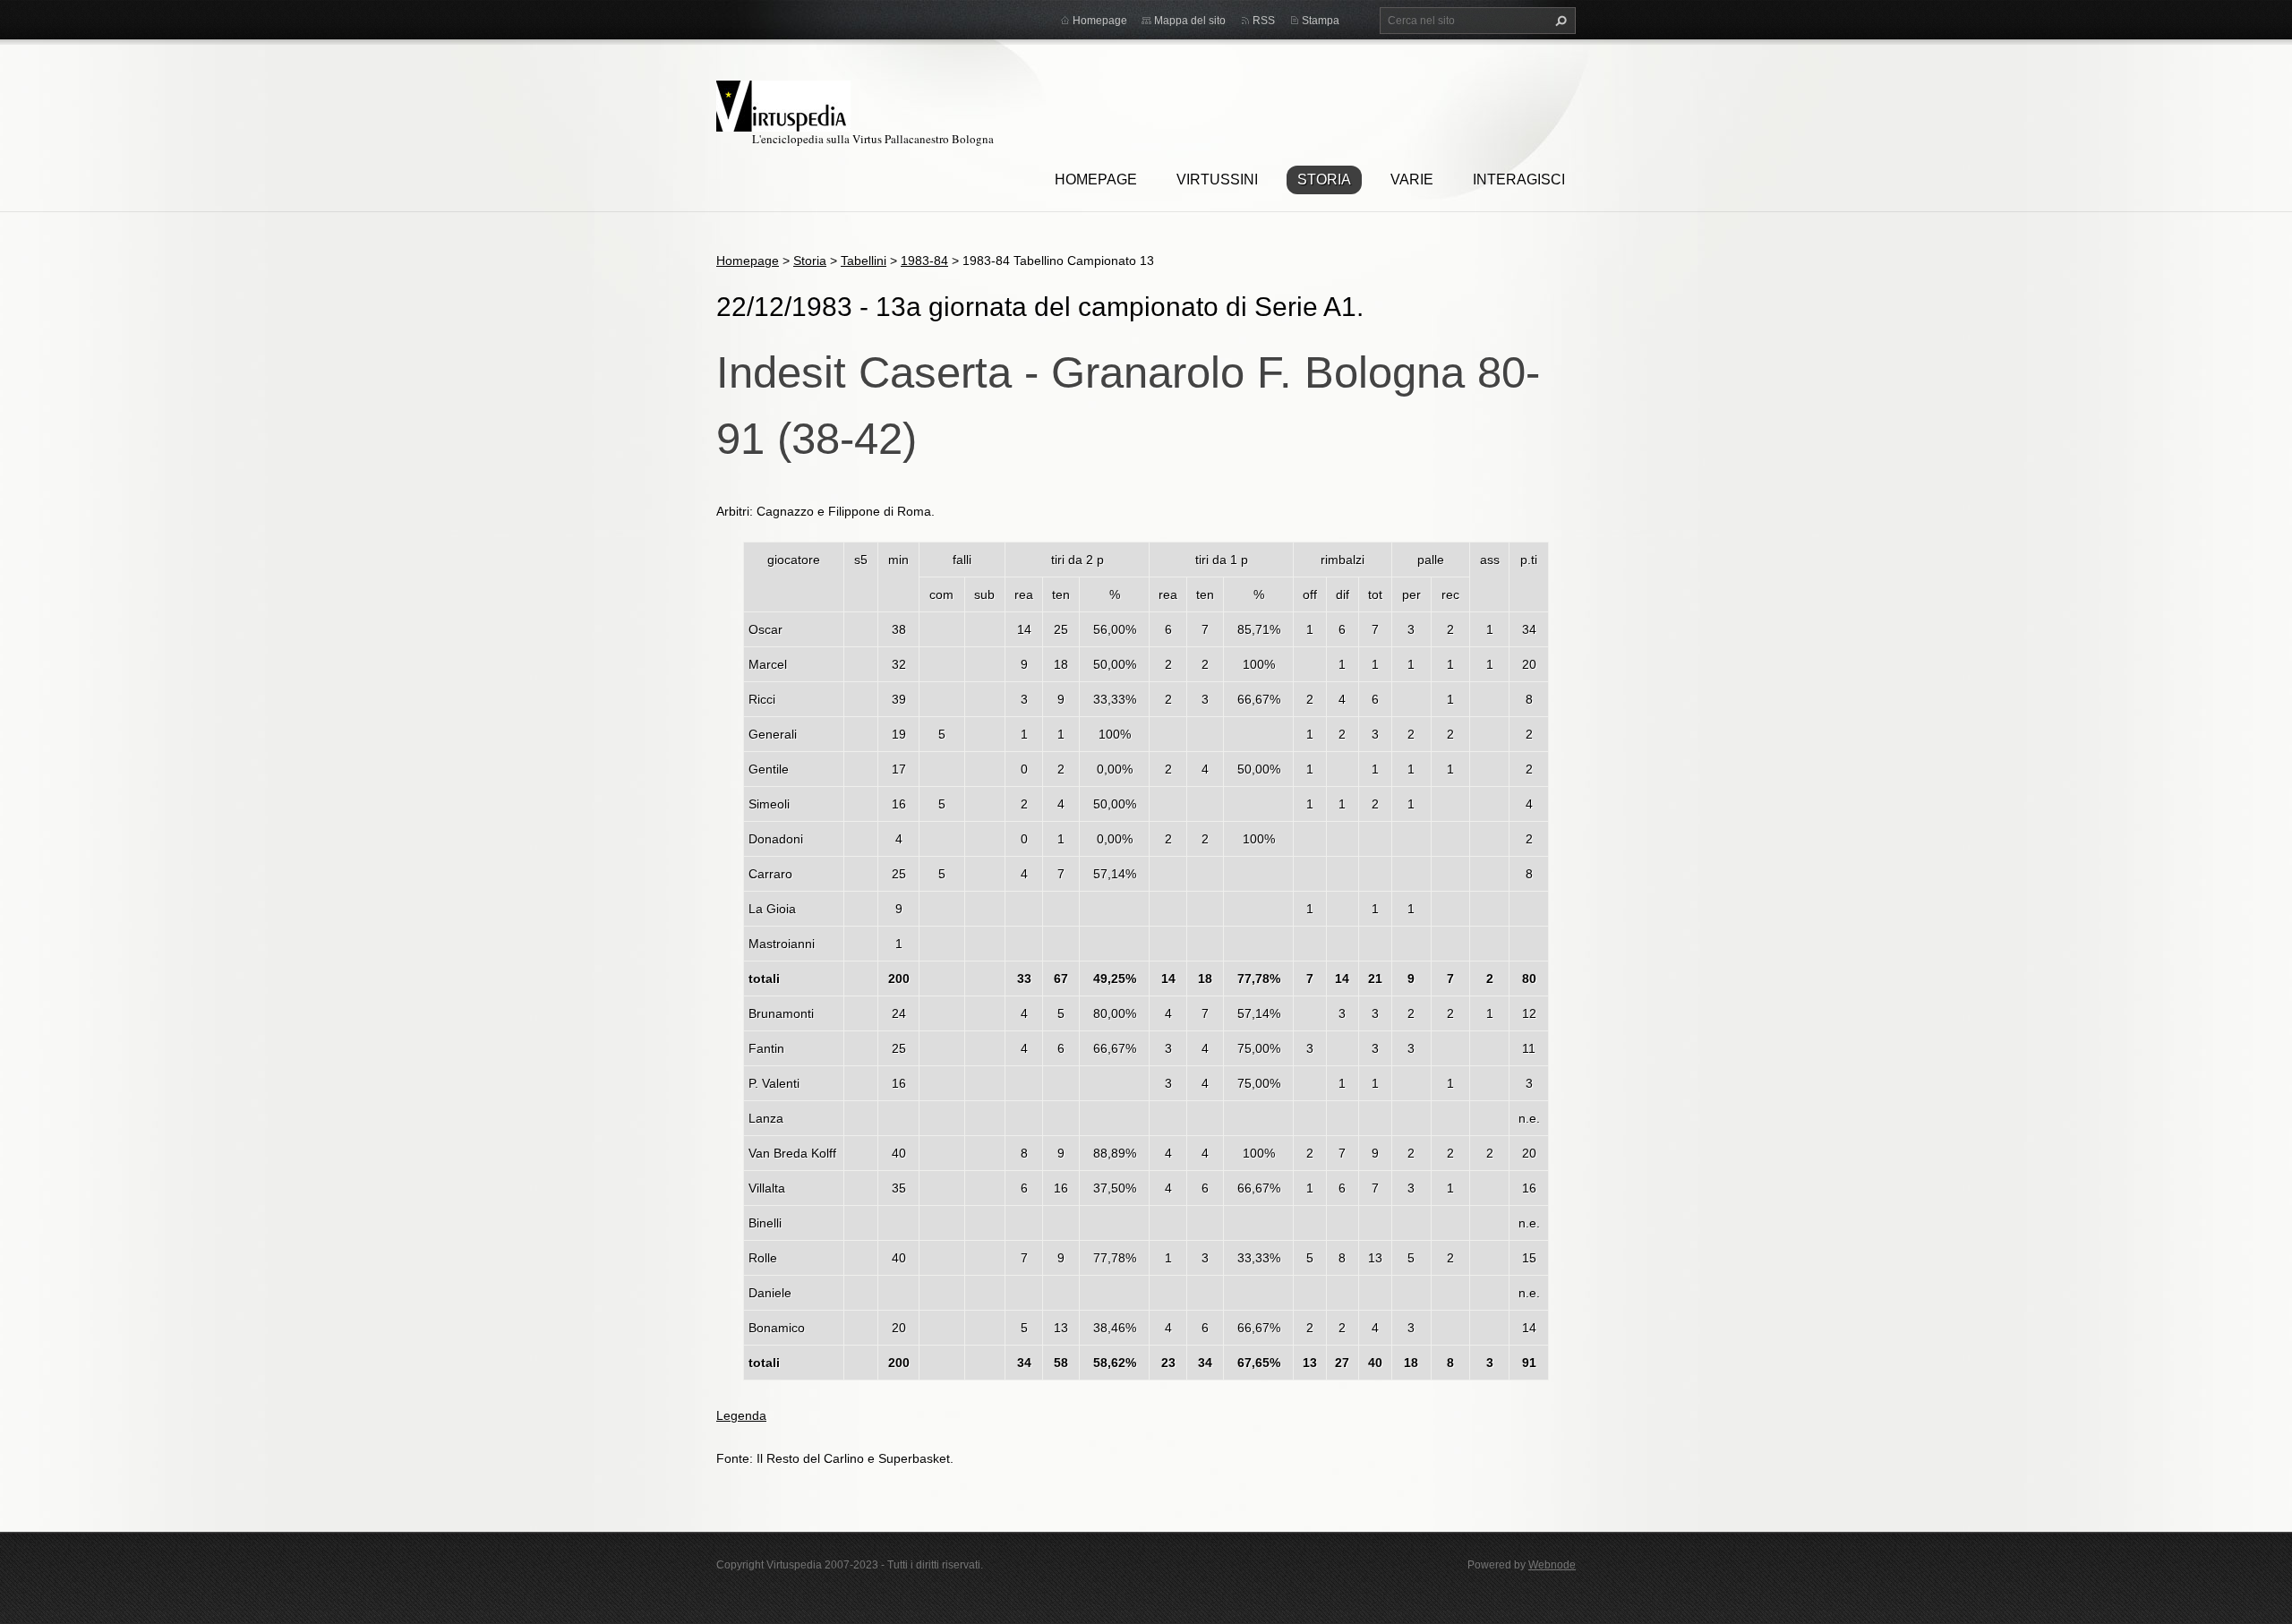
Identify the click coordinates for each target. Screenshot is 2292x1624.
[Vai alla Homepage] (783, 103)
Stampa (1321, 21)
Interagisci (1519, 179)
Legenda (741, 1415)
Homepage (1096, 179)
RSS (1264, 21)
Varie (1412, 179)
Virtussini (1217, 179)
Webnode (1552, 1565)
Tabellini (864, 261)
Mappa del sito (1190, 21)
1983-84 (924, 261)
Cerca (1559, 21)
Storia (1324, 179)
